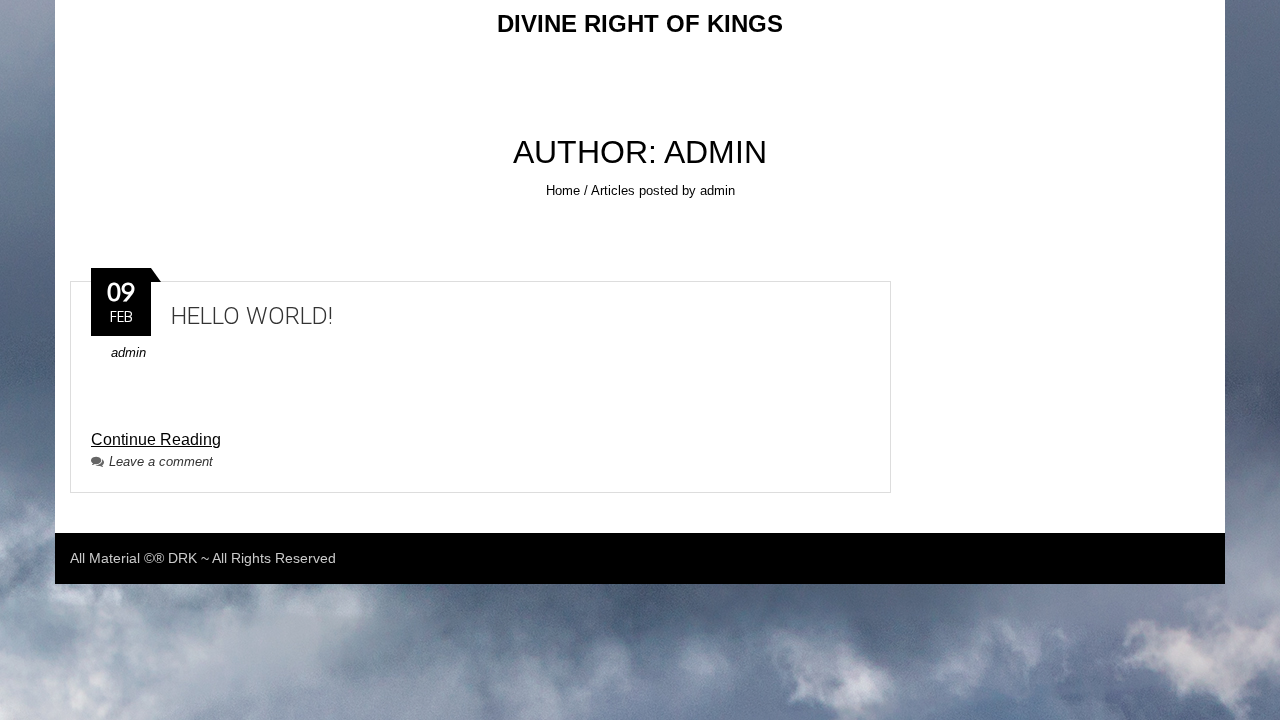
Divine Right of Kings (640, 23)
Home (563, 190)
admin (128, 352)
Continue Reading (156, 439)
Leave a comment (161, 461)
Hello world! (252, 316)
